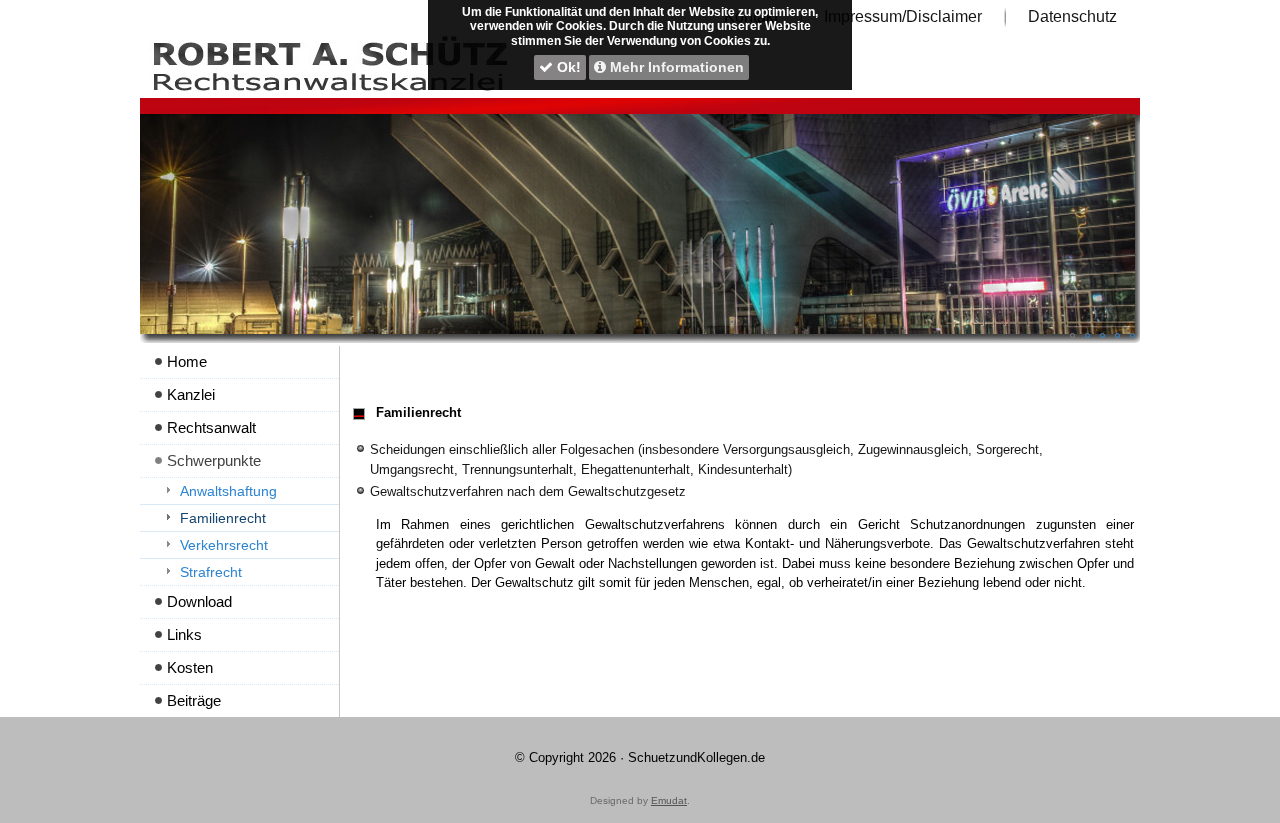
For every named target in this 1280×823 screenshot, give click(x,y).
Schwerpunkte (214, 460)
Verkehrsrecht (224, 545)
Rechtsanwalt (211, 427)
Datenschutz (1072, 16)
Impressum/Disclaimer (903, 16)
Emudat (669, 800)
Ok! (567, 67)
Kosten (190, 667)
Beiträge (194, 700)
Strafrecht (211, 572)
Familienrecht (223, 518)
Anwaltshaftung (228, 491)
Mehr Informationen (675, 67)
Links (184, 634)
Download (199, 601)
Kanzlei (191, 394)
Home (187, 361)
